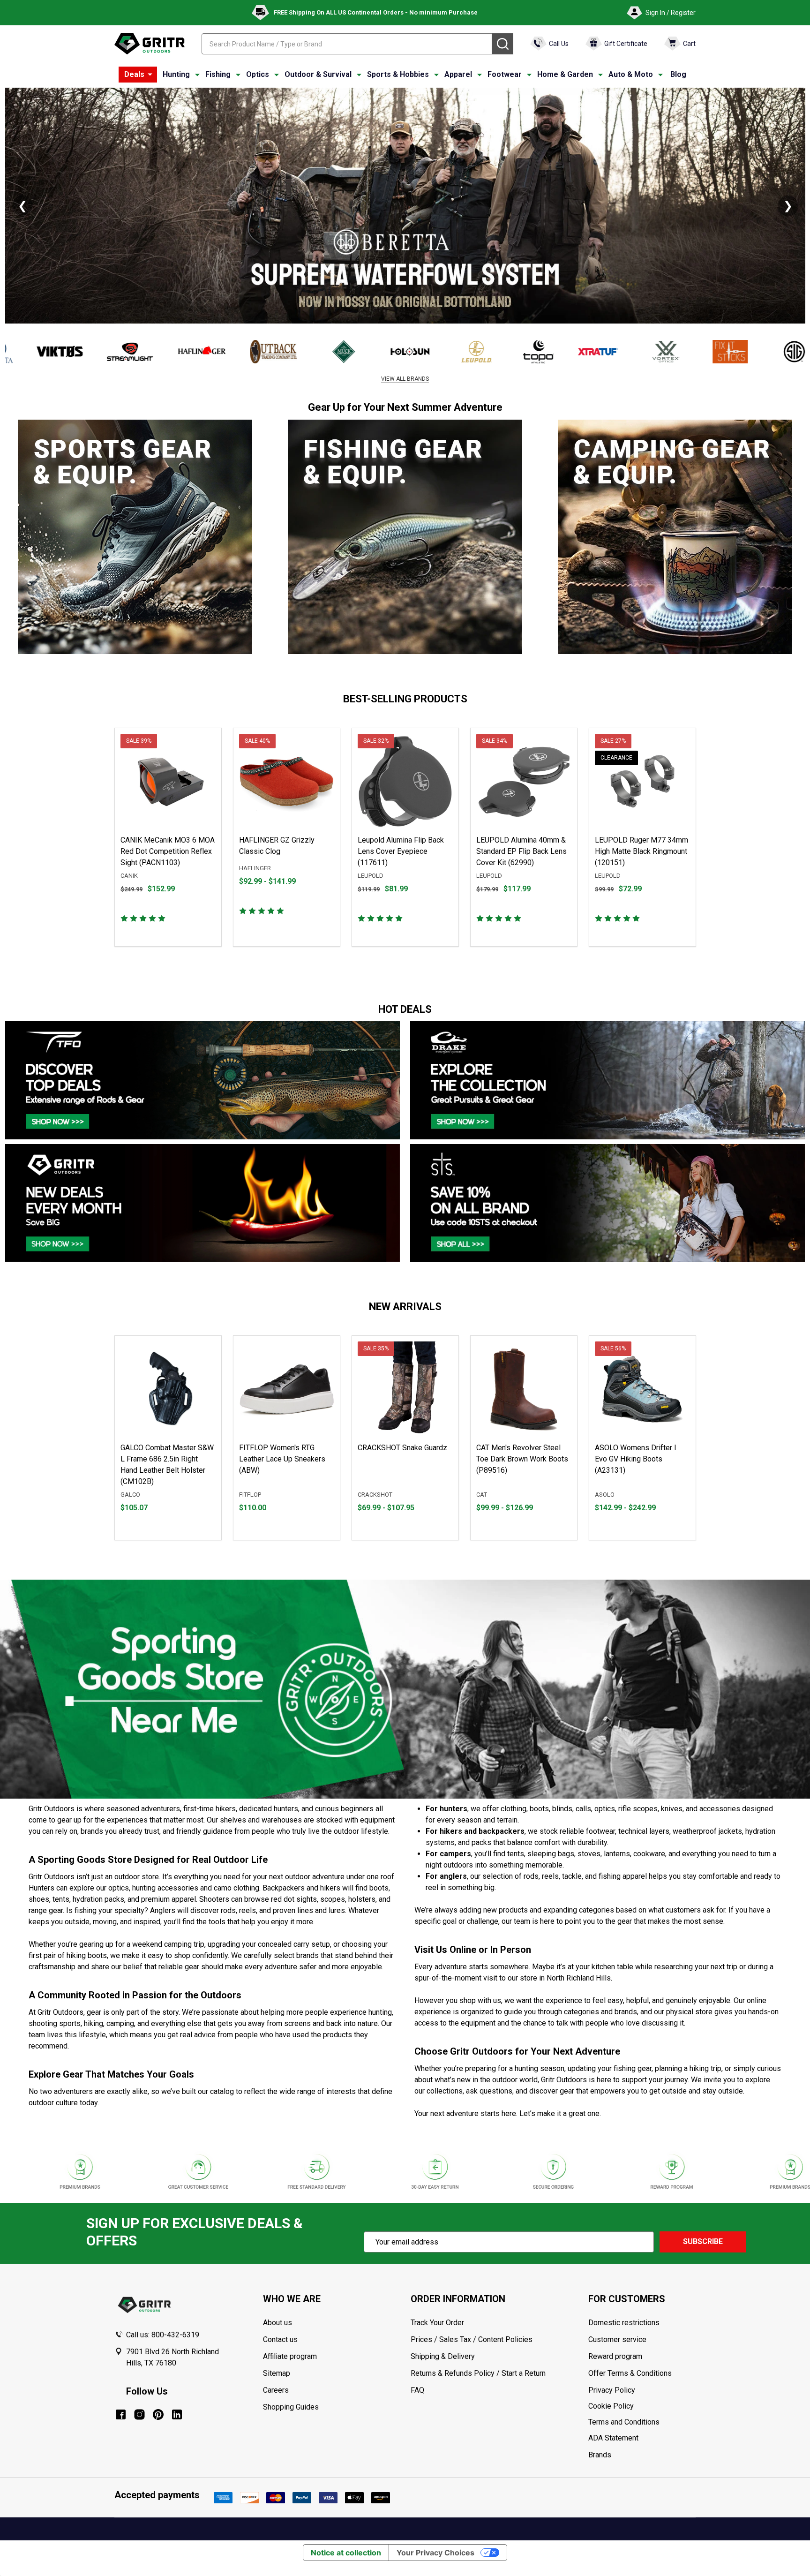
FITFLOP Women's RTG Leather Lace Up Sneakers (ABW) (282, 1459)
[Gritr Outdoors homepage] (150, 44)
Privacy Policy (642, 2390)
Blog (678, 74)
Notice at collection (346, 2553)
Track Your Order (437, 2323)
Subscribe (703, 2241)
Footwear (505, 74)
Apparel (458, 74)
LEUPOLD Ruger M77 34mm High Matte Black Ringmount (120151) (641, 851)
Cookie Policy (642, 2406)
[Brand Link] (92, 352)
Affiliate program (290, 2356)
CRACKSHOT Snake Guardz (402, 1448)
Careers (276, 2390)
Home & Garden (565, 74)
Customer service (617, 2339)
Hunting (176, 74)
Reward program (615, 2356)
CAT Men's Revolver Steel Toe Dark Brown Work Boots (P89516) (522, 1459)
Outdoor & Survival (318, 74)
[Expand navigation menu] (197, 75)
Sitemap (277, 2373)
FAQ (417, 2390)
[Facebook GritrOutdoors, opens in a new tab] (121, 2414)
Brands (600, 2455)
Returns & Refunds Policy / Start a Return (478, 2373)
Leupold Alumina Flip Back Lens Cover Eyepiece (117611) (401, 851)
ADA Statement (613, 2438)
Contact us (280, 2339)
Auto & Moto (631, 74)
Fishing (218, 74)
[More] (150, 75)
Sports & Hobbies (398, 74)
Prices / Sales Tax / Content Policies (472, 2339)
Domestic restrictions (624, 2323)
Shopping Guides (291, 2407)
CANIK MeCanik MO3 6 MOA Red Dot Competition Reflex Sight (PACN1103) (168, 851)
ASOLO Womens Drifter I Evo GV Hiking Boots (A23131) (636, 1459)
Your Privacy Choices (435, 2553)
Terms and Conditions (642, 2422)
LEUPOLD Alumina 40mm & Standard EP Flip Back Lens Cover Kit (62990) (521, 851)
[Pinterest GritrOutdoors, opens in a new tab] (158, 2414)
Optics (258, 74)
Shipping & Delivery (443, 2356)
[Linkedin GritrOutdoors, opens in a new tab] (177, 2414)
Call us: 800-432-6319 (163, 2335)
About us (277, 2323)
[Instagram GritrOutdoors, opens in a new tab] (139, 2414)
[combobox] (347, 44)
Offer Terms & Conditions (630, 2373)
